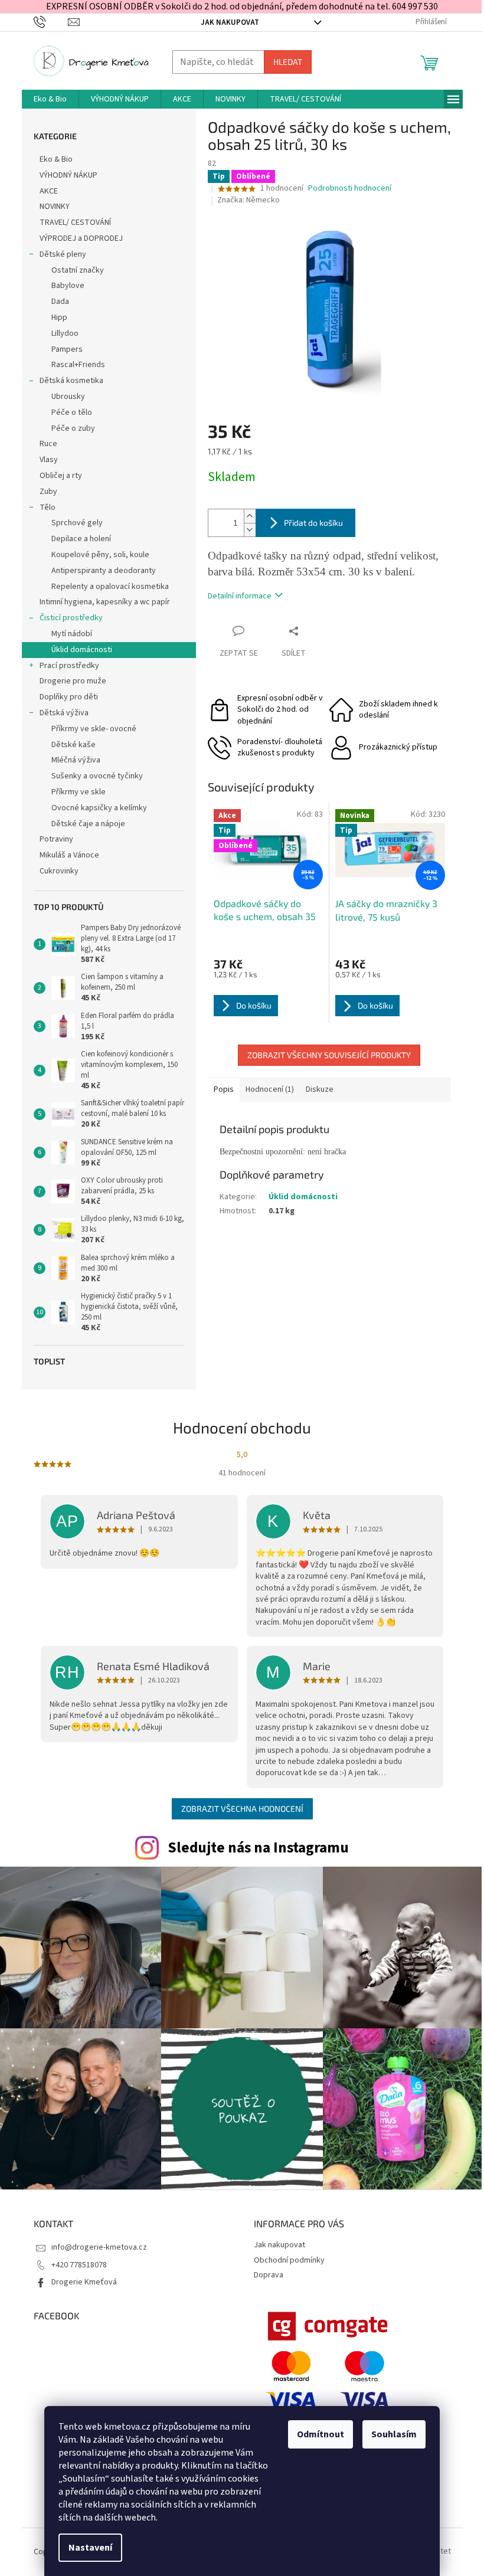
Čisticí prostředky (71, 618)
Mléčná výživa (76, 760)
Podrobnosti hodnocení (350, 189)
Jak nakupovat (230, 22)
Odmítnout (321, 2434)
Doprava (269, 2275)
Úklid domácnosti (82, 650)
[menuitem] (50, 99)
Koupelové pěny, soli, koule (100, 555)
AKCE (49, 191)
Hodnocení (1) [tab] (270, 1089)
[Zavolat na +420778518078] (51, 22)
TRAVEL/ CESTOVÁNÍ (75, 222)
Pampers (67, 349)
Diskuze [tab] (320, 1089)
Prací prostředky (69, 666)
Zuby (48, 492)
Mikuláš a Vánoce (70, 855)
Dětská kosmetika (71, 381)
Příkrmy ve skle (79, 792)
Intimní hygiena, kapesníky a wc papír (105, 602)
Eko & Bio (56, 159)
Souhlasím (394, 2434)
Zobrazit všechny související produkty (329, 1055)
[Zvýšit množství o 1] (250, 516)
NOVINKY (55, 207)
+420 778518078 (79, 2265)
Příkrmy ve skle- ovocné (94, 729)
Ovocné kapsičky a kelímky (99, 808)
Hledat (288, 62)
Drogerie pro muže (73, 681)
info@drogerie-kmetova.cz (99, 2247)
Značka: (248, 200)
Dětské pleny (63, 254)
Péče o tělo (72, 413)
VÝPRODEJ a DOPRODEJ (81, 238)
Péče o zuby (73, 428)
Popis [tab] (224, 1089)
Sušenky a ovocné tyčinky (97, 776)
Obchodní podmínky (289, 2260)
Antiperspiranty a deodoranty (104, 571)
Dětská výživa (64, 713)
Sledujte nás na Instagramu (258, 1848)
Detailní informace (240, 596)
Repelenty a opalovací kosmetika (110, 587)
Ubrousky (68, 397)
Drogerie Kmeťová (84, 2282)
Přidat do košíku (313, 523)
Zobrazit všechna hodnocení (242, 1809)
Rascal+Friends (78, 365)
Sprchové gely (77, 523)
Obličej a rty (61, 476)
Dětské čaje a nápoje (88, 824)
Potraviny (56, 839)
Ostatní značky (78, 270)
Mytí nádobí (72, 634)
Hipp (59, 318)
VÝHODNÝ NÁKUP (68, 175)
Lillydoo (65, 333)
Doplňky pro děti (69, 697)
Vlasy (49, 460)
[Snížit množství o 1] (250, 530)
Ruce (49, 444)
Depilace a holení (81, 539)
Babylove (68, 286)
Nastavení (90, 2548)
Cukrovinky (59, 871)
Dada (60, 302)
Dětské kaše (73, 745)
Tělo (48, 508)
